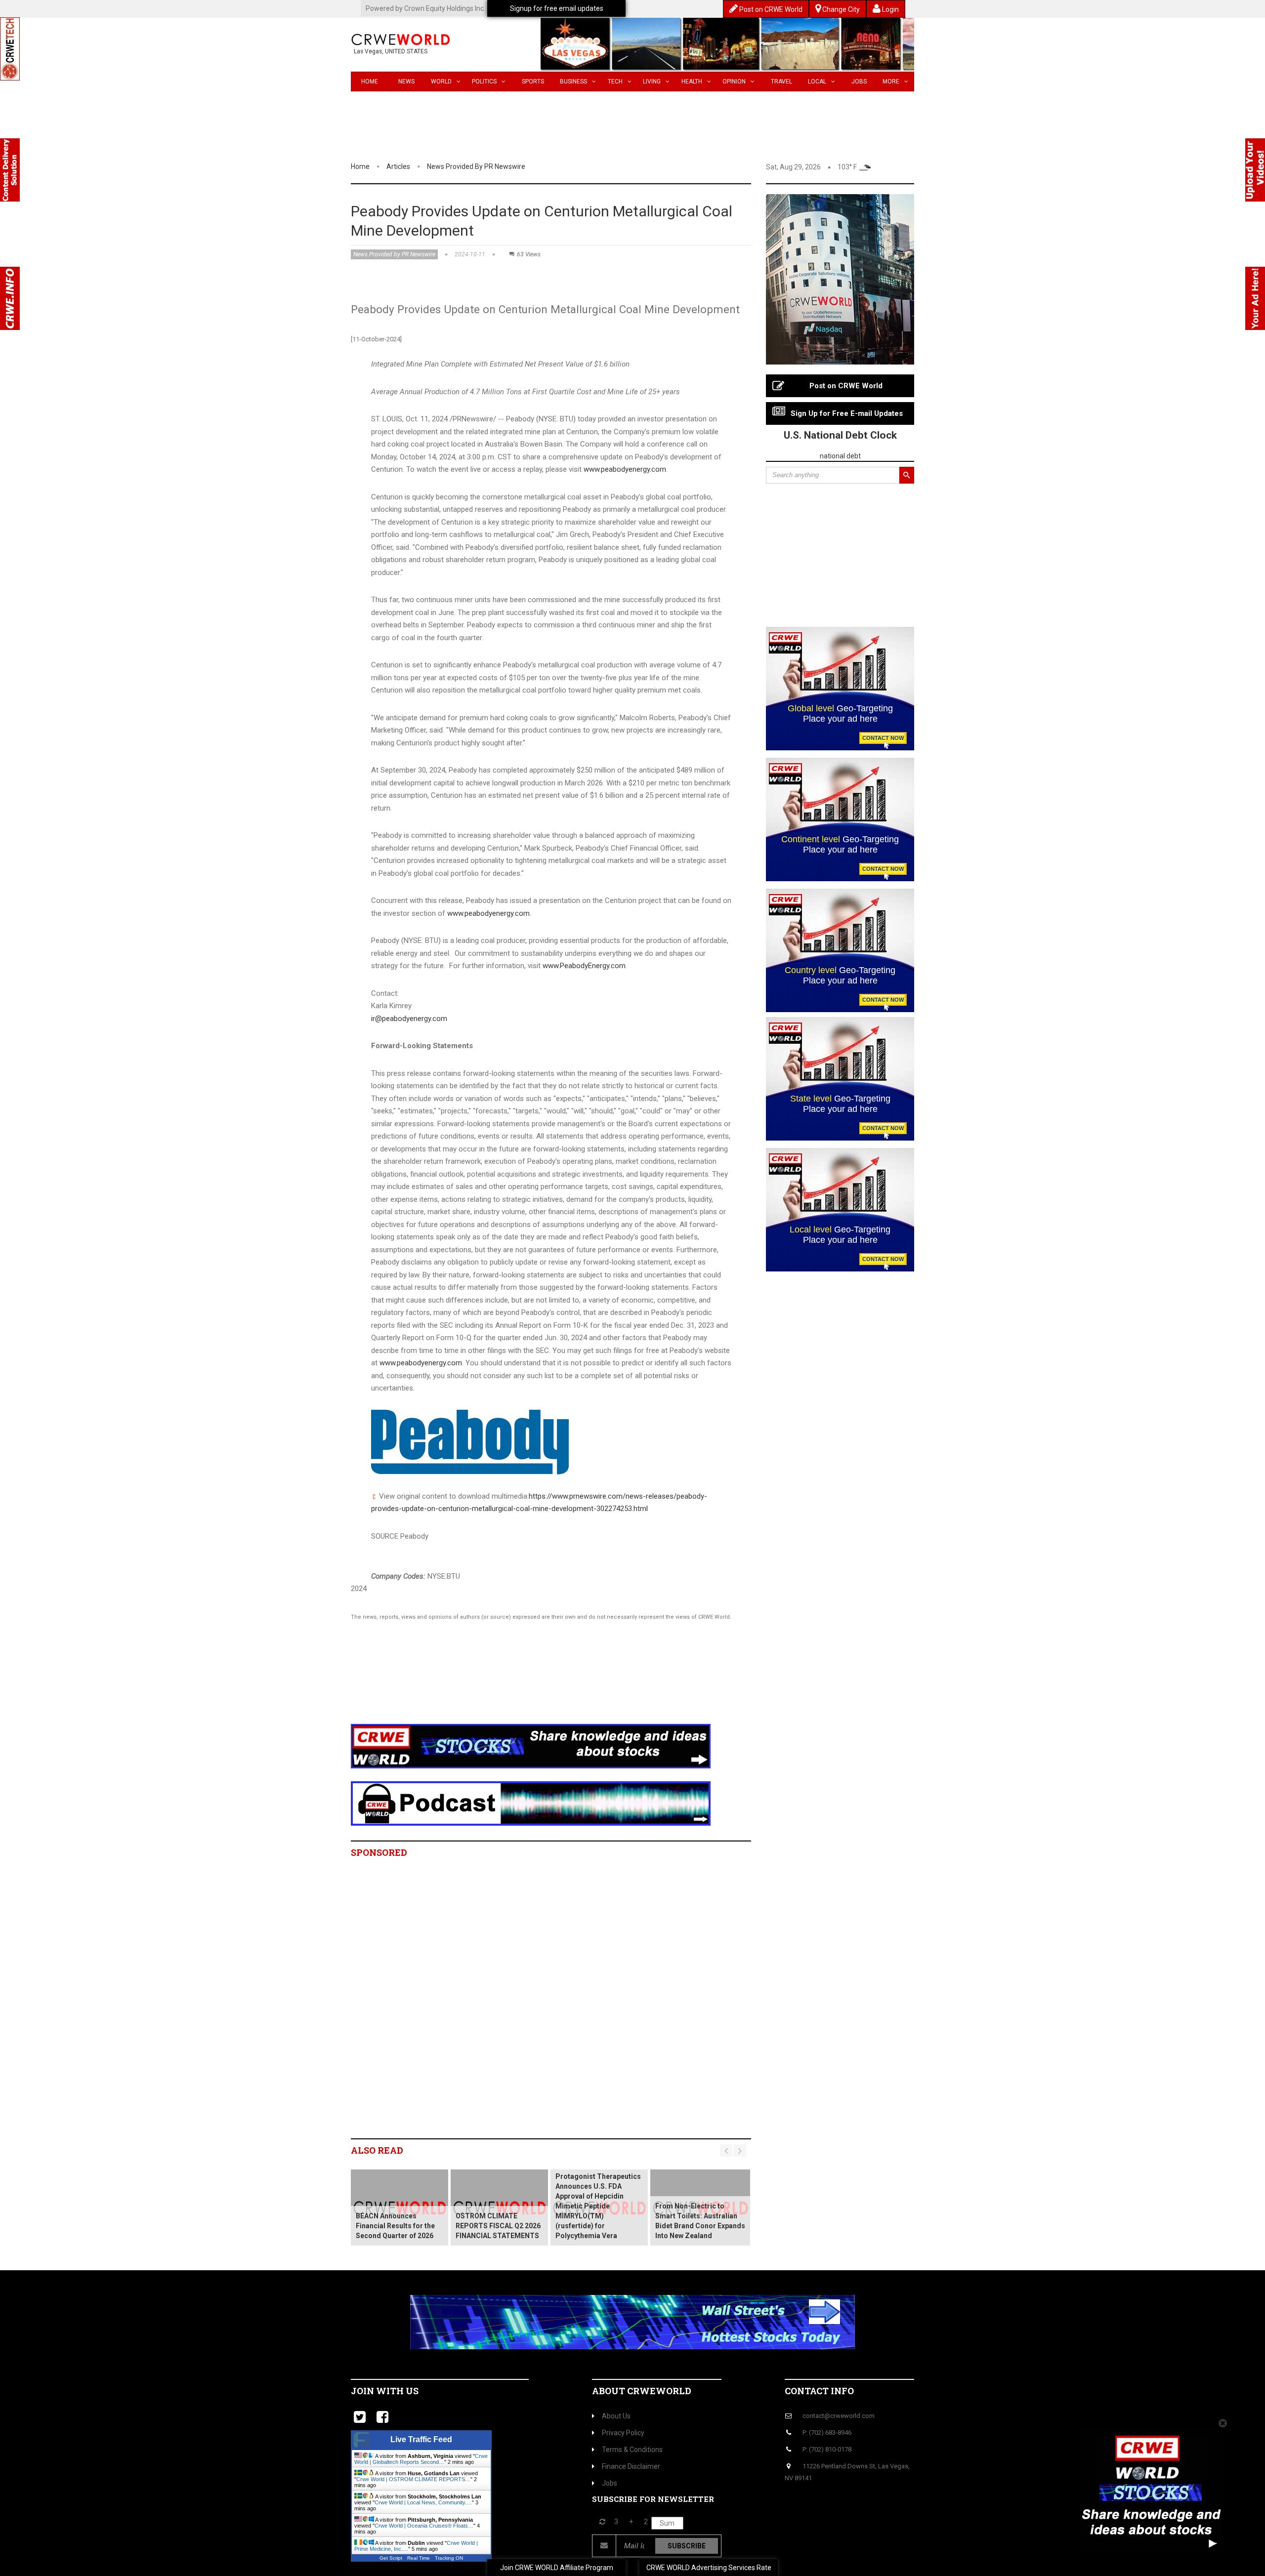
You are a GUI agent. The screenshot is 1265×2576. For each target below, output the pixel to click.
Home (370, 82)
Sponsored (379, 1852)
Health (692, 82)
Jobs (859, 82)
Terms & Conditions (632, 2450)
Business (573, 82)
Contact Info (819, 2391)
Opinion (734, 82)
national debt (840, 456)
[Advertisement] (531, 1685)
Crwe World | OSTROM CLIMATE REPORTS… (413, 2479)
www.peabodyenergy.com (625, 469)
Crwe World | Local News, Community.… (423, 2502)
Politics (484, 82)
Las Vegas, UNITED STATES (391, 51)
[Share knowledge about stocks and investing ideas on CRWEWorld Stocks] (531, 1746)
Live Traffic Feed (421, 2439)
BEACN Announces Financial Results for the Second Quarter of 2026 (395, 2226)
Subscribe (687, 2546)
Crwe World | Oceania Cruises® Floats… (424, 2526)
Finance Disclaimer (631, 2466)
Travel (781, 82)
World (441, 82)
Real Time (419, 2558)
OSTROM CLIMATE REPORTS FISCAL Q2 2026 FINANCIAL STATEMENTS (498, 2226)
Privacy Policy (623, 2433)
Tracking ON (449, 2558)
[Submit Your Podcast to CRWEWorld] (531, 1803)
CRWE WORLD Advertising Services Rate (709, 2568)
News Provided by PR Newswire (476, 166)
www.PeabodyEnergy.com (584, 966)
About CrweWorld (642, 2391)
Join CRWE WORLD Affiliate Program (557, 2568)
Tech (615, 82)
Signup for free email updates (557, 8)
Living (652, 82)
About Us (616, 2416)
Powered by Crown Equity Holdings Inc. (425, 8)
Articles (398, 166)
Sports (533, 82)
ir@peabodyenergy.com (409, 1019)
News (406, 82)
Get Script (391, 2558)
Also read (377, 2150)
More (891, 82)
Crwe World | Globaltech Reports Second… (421, 2459)
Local (817, 82)
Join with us (385, 2391)
